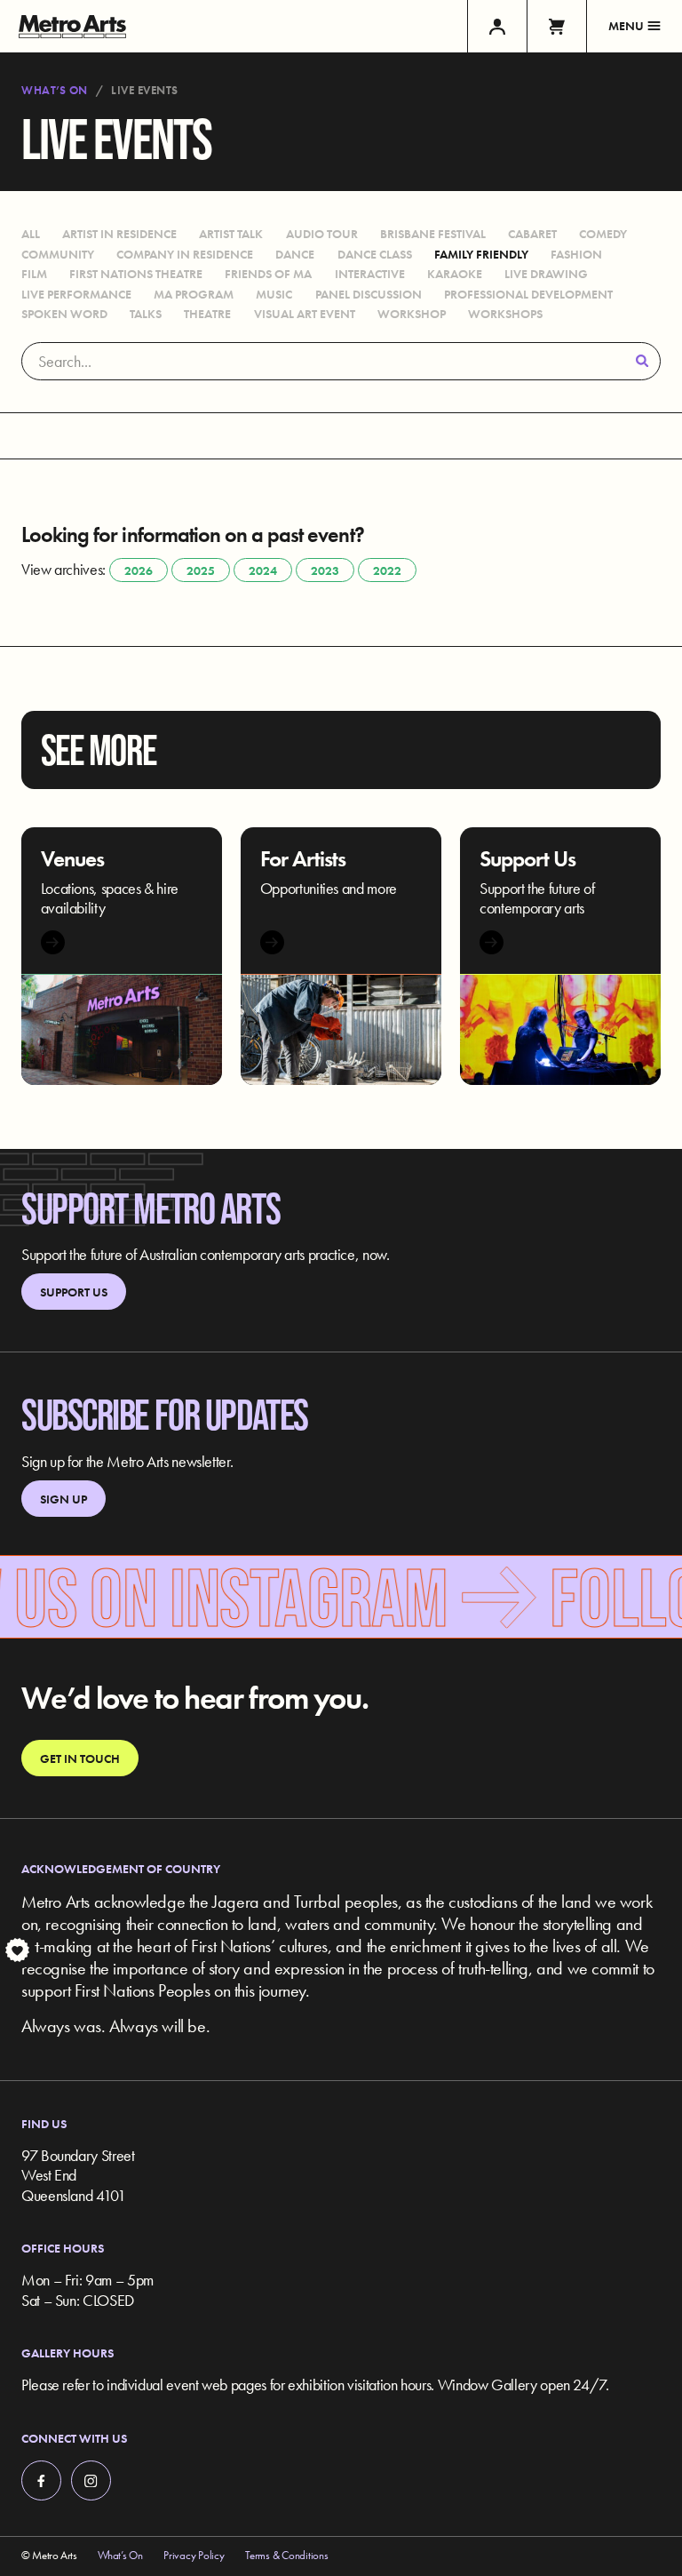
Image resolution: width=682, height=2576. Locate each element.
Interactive (370, 274)
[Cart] (556, 26)
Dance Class (375, 254)
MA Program (194, 294)
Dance (295, 254)
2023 (325, 570)
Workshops (505, 314)
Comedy (603, 234)
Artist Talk (231, 234)
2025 (201, 570)
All (31, 234)
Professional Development (528, 294)
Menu (626, 26)
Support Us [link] (74, 1292)
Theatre (207, 314)
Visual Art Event (305, 314)
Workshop (412, 314)
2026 (139, 570)
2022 (387, 570)
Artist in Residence (119, 234)
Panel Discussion (369, 294)
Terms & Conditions (286, 2556)
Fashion (576, 254)
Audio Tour (322, 234)
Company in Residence (185, 254)
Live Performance (76, 294)
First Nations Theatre (136, 274)
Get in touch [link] (80, 1759)
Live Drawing (546, 274)
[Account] (497, 26)
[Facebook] (41, 2480)
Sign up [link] (63, 1499)
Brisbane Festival (433, 234)
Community (58, 254)
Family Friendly (481, 254)
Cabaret (532, 234)
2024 (263, 570)
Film (34, 274)
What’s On (55, 91)
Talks (146, 314)
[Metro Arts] (72, 26)
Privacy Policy (194, 2556)
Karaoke (455, 274)
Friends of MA (268, 274)
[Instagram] (91, 2480)
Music (274, 294)
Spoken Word (64, 314)
